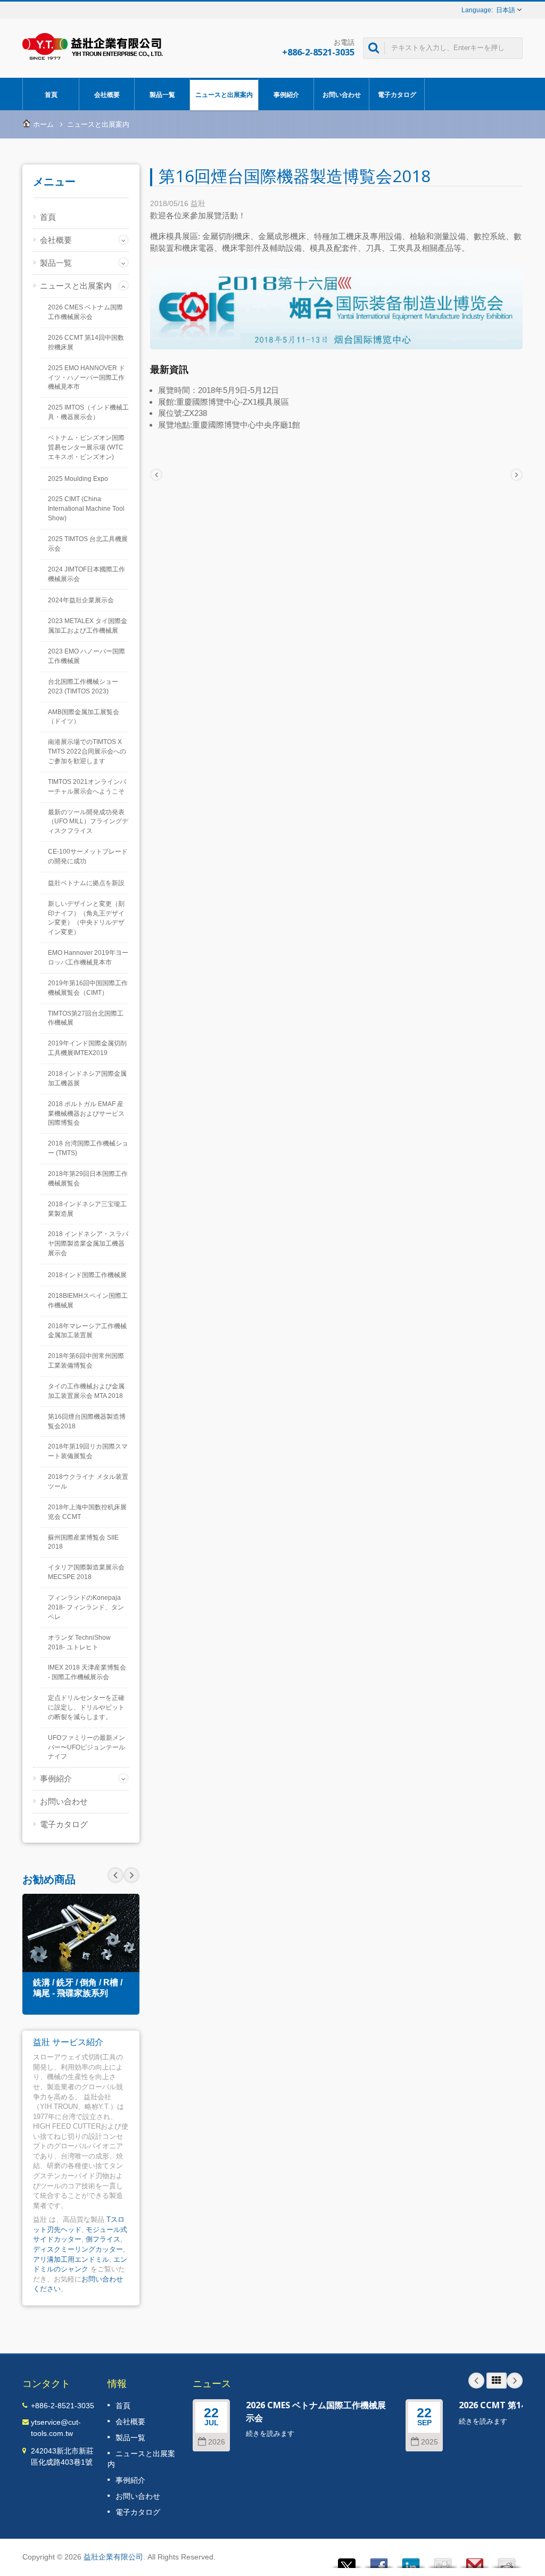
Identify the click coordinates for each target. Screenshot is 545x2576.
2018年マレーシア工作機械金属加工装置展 (87, 1331)
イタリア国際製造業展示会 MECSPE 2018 (86, 1572)
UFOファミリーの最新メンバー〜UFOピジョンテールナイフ (86, 1747)
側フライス (103, 2239)
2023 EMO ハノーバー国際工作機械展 (86, 656)
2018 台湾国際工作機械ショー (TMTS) (88, 1148)
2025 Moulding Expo (78, 479)
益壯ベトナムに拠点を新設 (86, 883)
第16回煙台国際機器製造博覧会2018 (87, 1421)
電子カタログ (397, 95)
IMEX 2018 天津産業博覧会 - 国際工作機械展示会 (87, 1672)
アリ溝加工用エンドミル (71, 2259)
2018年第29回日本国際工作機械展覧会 (88, 1179)
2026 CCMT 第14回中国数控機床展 (86, 342)
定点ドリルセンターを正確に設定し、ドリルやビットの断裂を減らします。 (86, 1707)
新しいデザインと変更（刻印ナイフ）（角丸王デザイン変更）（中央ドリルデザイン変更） (86, 918)
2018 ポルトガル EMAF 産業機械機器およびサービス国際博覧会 (86, 1114)
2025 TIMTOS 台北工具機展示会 (88, 544)
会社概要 (107, 95)
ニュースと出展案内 (224, 95)
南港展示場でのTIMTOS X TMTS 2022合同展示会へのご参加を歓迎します (87, 751)
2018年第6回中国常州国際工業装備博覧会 (86, 1361)
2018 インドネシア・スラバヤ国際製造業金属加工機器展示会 (88, 1244)
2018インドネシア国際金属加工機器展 (87, 1078)
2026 (217, 2442)
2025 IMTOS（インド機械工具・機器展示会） (88, 412)
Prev (131, 1875)
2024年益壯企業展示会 (81, 600)
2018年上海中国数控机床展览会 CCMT (87, 1512)
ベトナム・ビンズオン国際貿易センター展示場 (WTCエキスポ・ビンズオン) (86, 447)
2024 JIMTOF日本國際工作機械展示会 (86, 574)
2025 (430, 2442)
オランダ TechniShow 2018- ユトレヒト (79, 1642)
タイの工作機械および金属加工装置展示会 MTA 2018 (86, 1391)
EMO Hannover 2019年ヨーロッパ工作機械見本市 (88, 958)
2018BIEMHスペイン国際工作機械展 (88, 1301)
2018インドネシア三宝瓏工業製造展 (87, 1209)
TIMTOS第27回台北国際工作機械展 (86, 1018)
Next (115, 1875)
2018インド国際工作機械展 (87, 1275)
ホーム (43, 124)
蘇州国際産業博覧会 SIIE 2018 (83, 1542)
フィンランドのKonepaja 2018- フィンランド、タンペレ (86, 1607)
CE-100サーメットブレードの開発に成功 (88, 856)
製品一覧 (162, 95)
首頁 (51, 95)
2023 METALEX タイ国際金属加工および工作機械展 (88, 626)
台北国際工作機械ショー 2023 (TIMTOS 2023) (83, 686)
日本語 (506, 10)
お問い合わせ (342, 95)
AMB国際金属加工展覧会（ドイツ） (84, 717)
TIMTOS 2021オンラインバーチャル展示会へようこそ (87, 787)
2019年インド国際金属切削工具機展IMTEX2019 (87, 1048)
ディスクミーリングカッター (78, 2249)
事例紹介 (286, 95)
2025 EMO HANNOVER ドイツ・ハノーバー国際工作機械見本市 (86, 378)
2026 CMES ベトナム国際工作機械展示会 (85, 312)
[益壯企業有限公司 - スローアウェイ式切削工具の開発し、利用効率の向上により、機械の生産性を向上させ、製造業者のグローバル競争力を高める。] (93, 46)
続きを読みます (270, 2434)
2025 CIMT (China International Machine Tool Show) (86, 509)
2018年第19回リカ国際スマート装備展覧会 (88, 1451)
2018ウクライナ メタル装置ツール (88, 1482)
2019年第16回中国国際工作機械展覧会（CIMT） (88, 988)
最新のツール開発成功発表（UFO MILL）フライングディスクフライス (88, 822)
